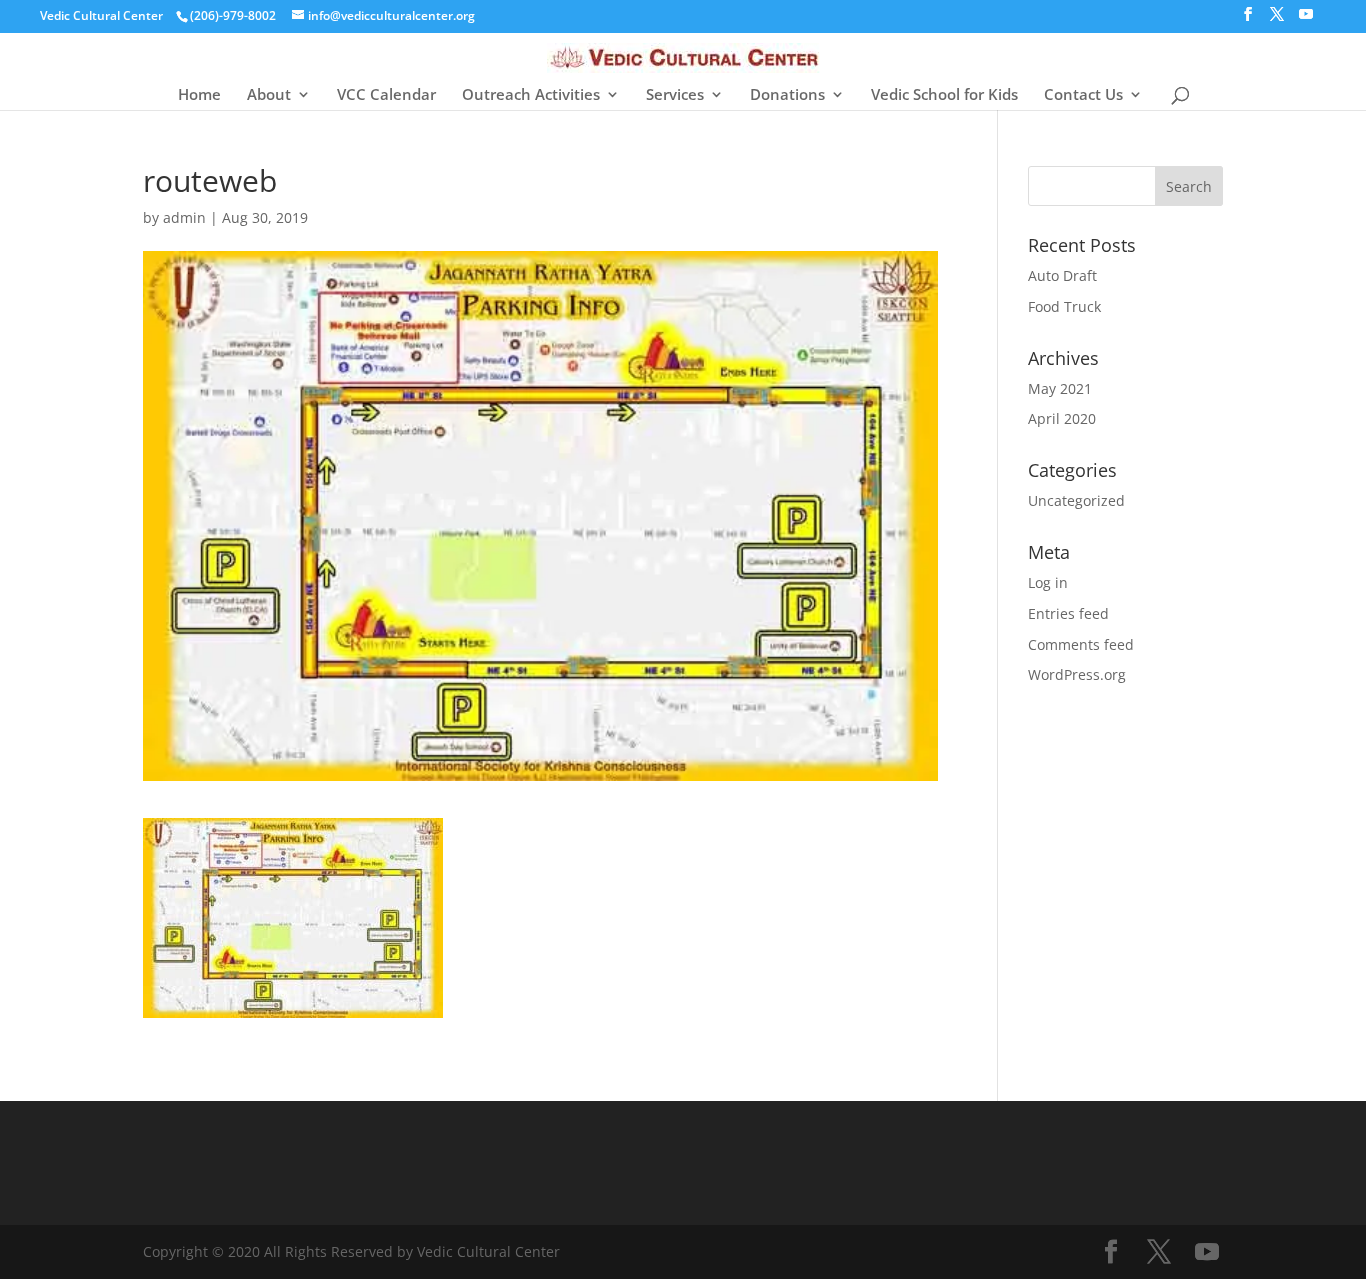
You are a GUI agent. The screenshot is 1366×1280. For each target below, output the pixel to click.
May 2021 (1060, 388)
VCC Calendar (386, 95)
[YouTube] (1306, 20)
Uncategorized (1076, 500)
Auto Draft (1062, 275)
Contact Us (1083, 95)
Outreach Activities (531, 95)
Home (199, 95)
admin (184, 217)
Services (675, 95)
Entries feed (1068, 613)
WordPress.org (1077, 674)
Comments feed (1081, 644)
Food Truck (1064, 306)
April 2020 (1062, 418)
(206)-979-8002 (233, 15)
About (269, 95)
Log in (1048, 582)
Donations (787, 95)
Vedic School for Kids (944, 95)
